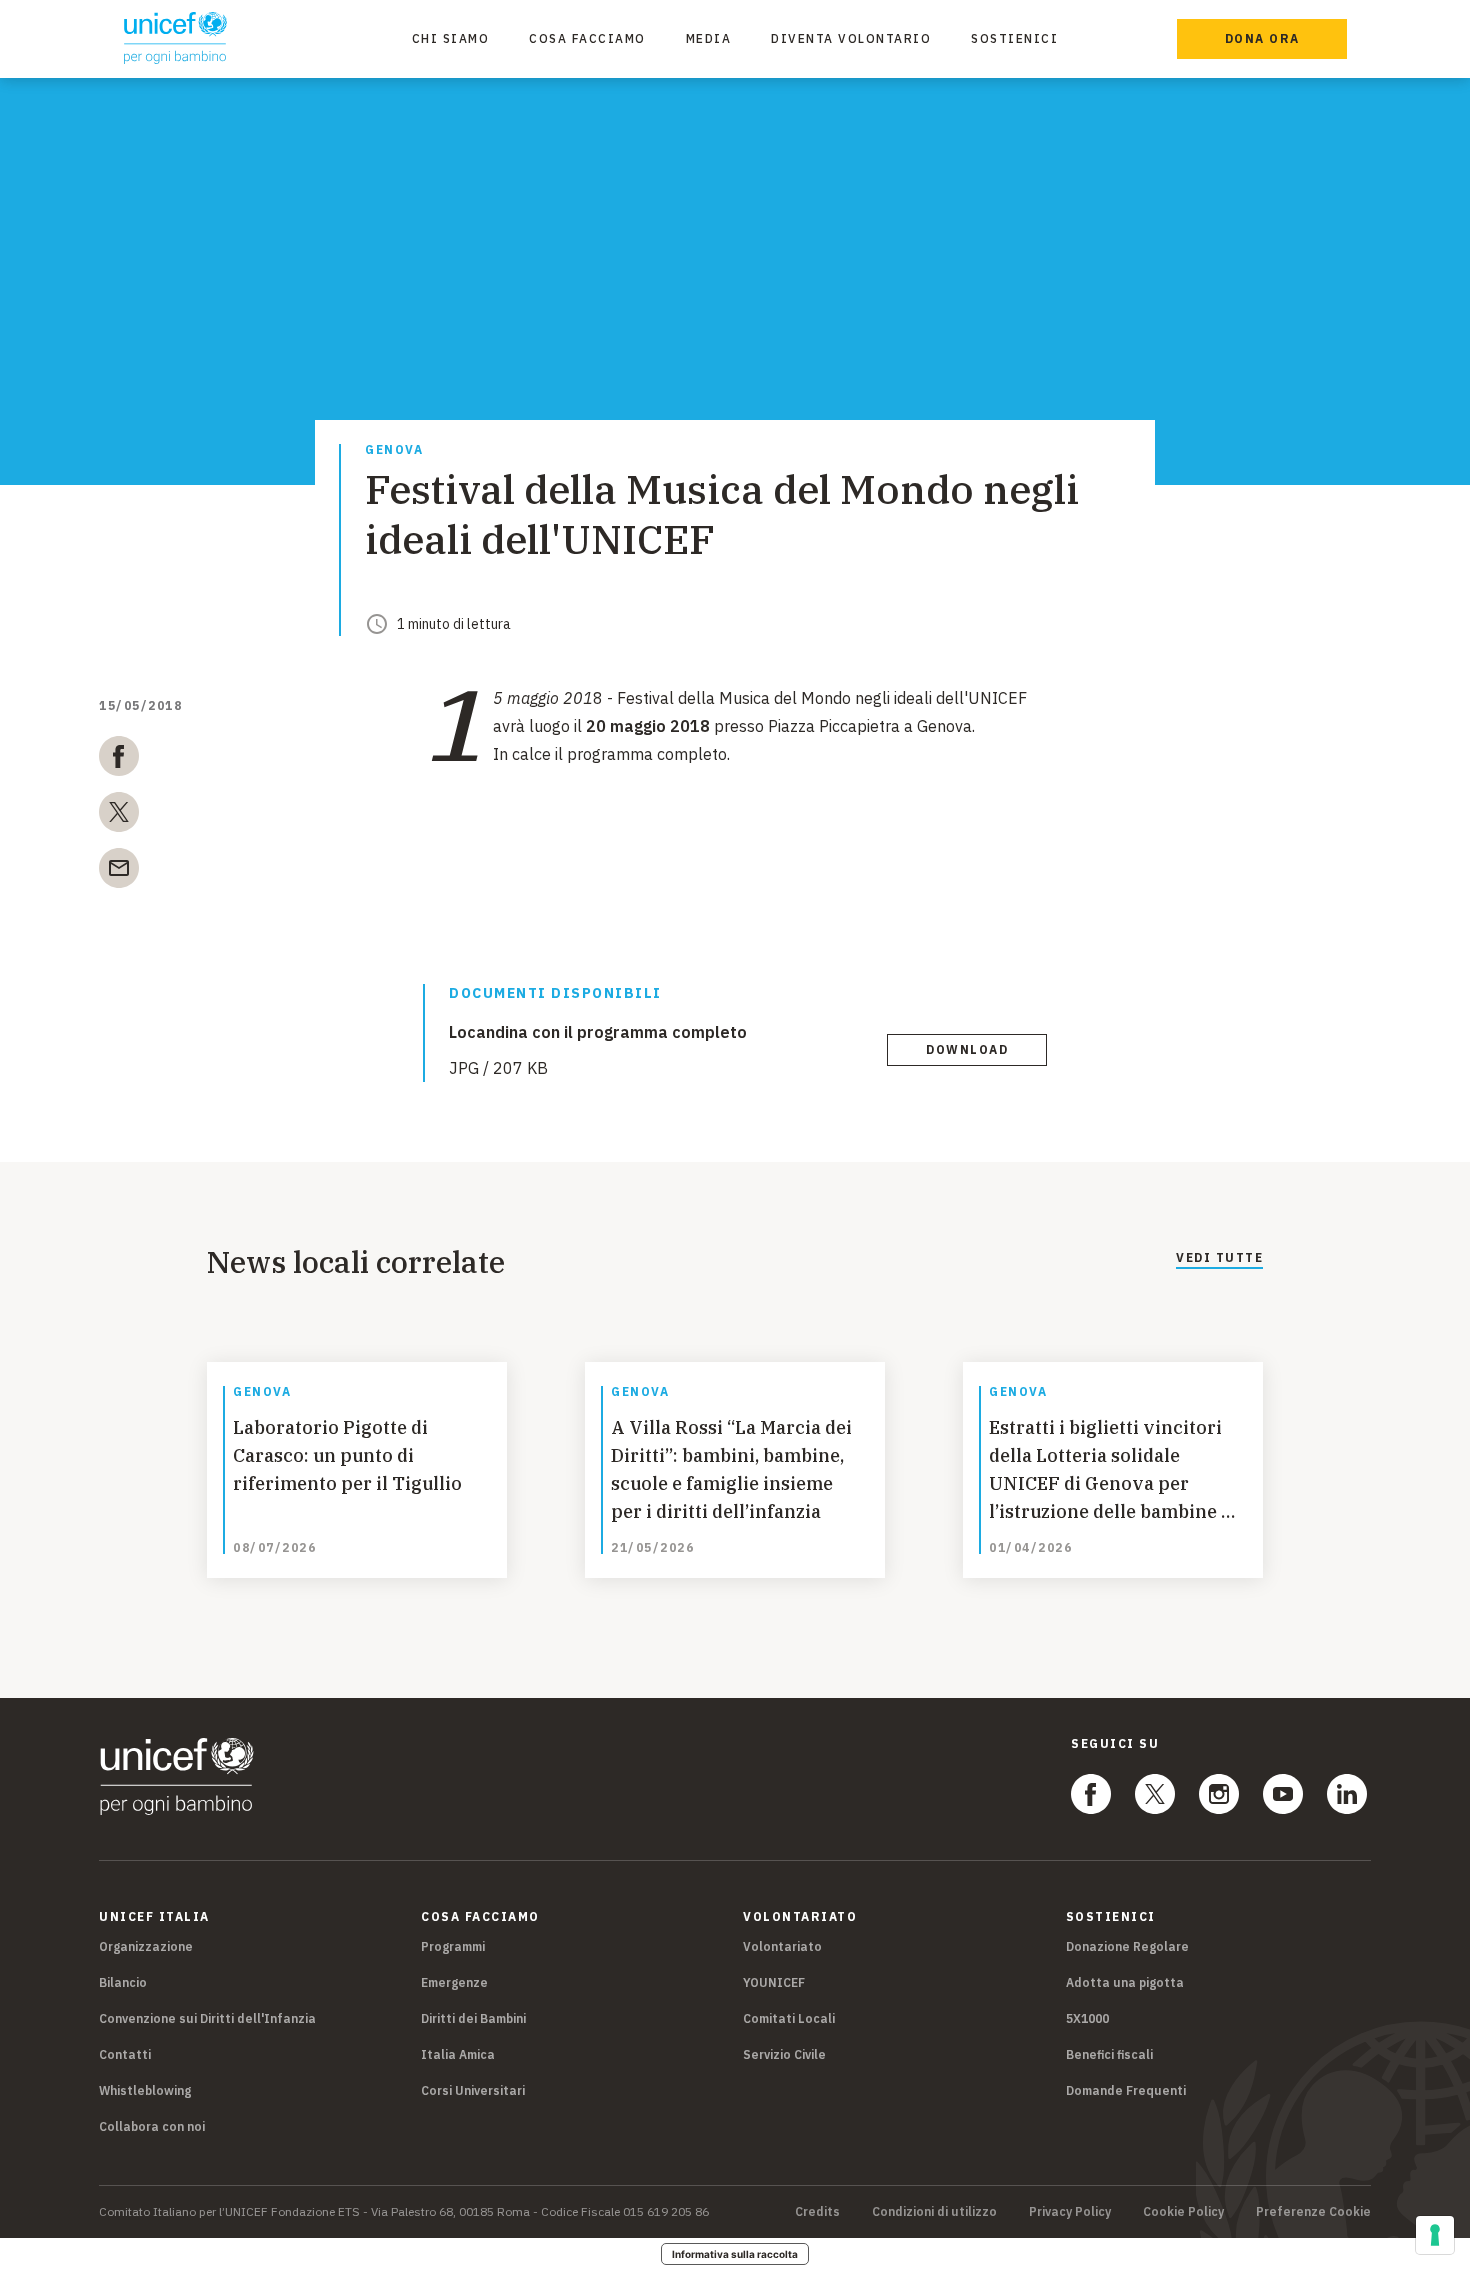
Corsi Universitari (473, 2090)
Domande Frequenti (1126, 2090)
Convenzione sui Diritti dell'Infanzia (207, 2018)
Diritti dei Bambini (473, 2018)
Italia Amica (458, 2054)
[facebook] (119, 760)
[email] (119, 872)
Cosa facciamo (587, 38)
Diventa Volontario (851, 38)
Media (709, 38)
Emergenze (454, 1982)
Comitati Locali (789, 2018)
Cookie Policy (1183, 2212)
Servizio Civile (784, 2054)
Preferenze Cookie (1313, 2212)
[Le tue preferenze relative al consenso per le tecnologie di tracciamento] (1435, 2235)
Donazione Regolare (1127, 1946)
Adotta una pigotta (1125, 1982)
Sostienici (1014, 38)
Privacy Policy (1070, 2212)
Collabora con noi (152, 2126)
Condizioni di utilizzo (934, 2212)
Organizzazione (146, 1946)
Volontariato (782, 1946)
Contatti (125, 2054)
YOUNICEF (774, 1982)
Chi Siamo (451, 38)
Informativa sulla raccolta (735, 2254)
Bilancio (123, 1982)
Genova (394, 450)
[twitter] (119, 816)
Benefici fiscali (1109, 2054)
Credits (817, 2212)
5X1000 (1087, 2018)
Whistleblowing (145, 2090)
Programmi (453, 1946)
